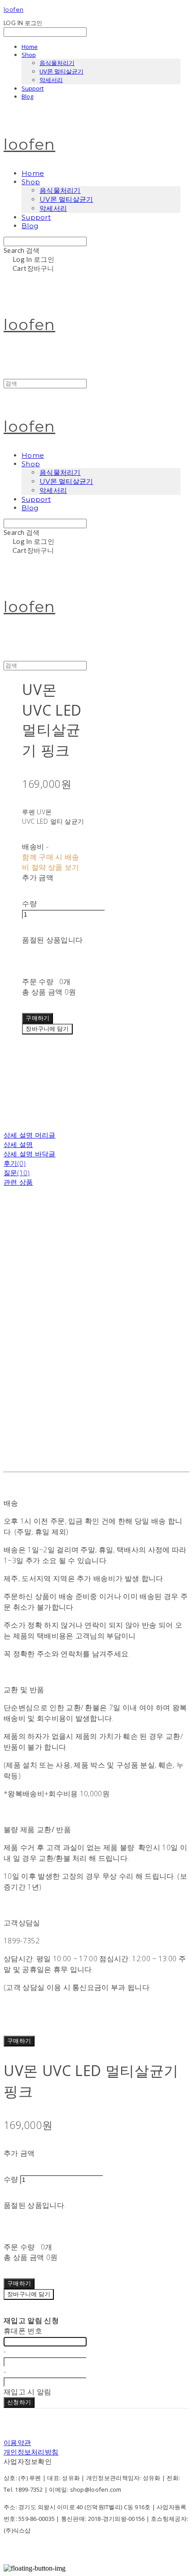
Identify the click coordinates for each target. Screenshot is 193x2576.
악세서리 (51, 80)
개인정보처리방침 (31, 2452)
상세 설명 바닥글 (30, 1154)
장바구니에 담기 (29, 2294)
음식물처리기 (57, 63)
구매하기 (19, 2041)
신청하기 (19, 2402)
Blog (27, 96)
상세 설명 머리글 (30, 1135)
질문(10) (17, 1173)
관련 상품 (18, 1182)
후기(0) (15, 1163)
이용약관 (17, 2442)
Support (33, 88)
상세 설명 (18, 1144)
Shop (29, 55)
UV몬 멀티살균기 (61, 71)
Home (30, 47)
